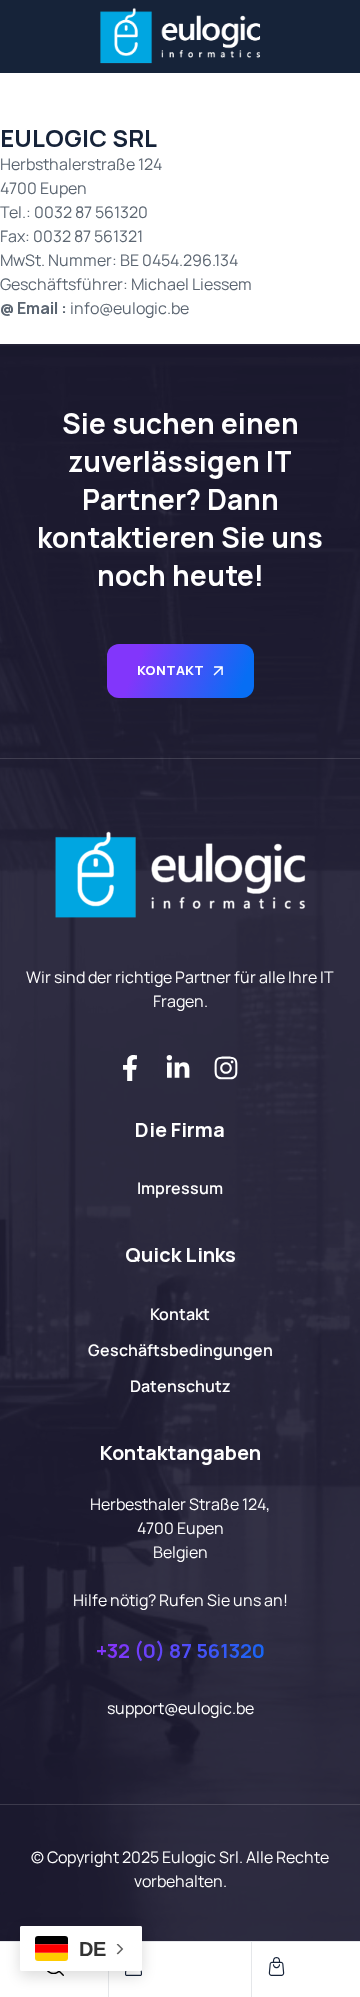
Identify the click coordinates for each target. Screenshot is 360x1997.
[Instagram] (226, 1068)
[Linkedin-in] (178, 1068)
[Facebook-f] (130, 1068)
